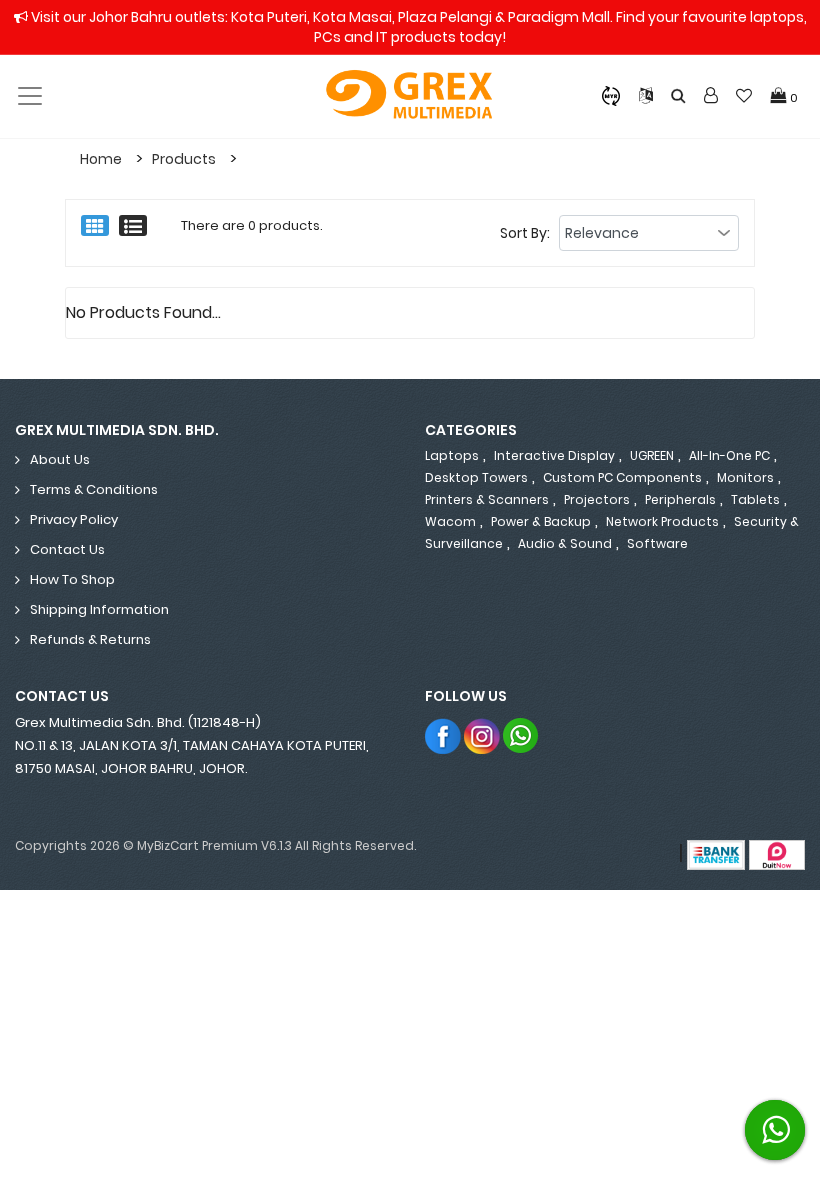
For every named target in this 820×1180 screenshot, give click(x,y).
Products (184, 159)
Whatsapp (521, 735)
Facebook (443, 735)
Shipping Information (99, 609)
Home (101, 159)
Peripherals (680, 499)
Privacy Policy (74, 519)
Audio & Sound (565, 543)
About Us (60, 459)
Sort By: (525, 233)
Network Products (662, 521)
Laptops (452, 455)
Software (657, 543)
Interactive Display (554, 455)
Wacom (450, 521)
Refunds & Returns (90, 639)
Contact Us (67, 549)
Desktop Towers (476, 477)
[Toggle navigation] (30, 96)
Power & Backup (541, 521)
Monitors (745, 477)
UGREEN (652, 455)
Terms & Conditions (94, 489)
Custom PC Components (622, 477)
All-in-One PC (729, 455)
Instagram (482, 735)
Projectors (597, 499)
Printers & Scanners (487, 499)
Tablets (755, 499)
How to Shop (72, 579)
